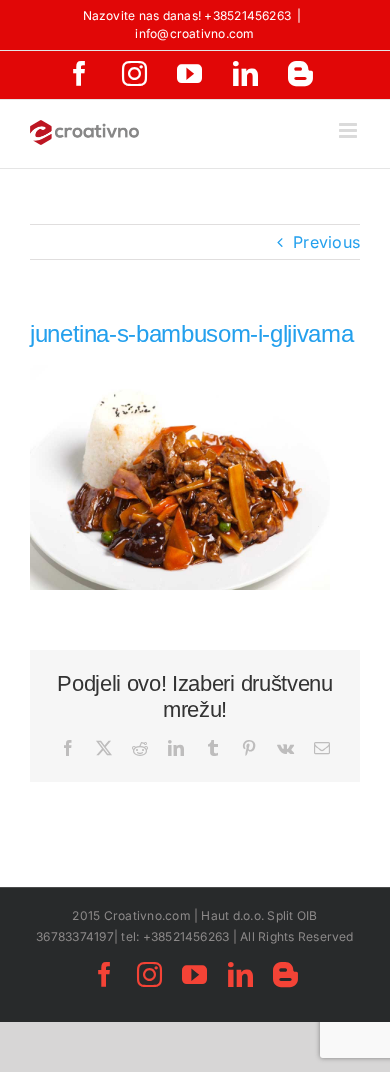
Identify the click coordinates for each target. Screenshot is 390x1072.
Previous (326, 242)
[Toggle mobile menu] (349, 130)
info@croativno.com (194, 33)
